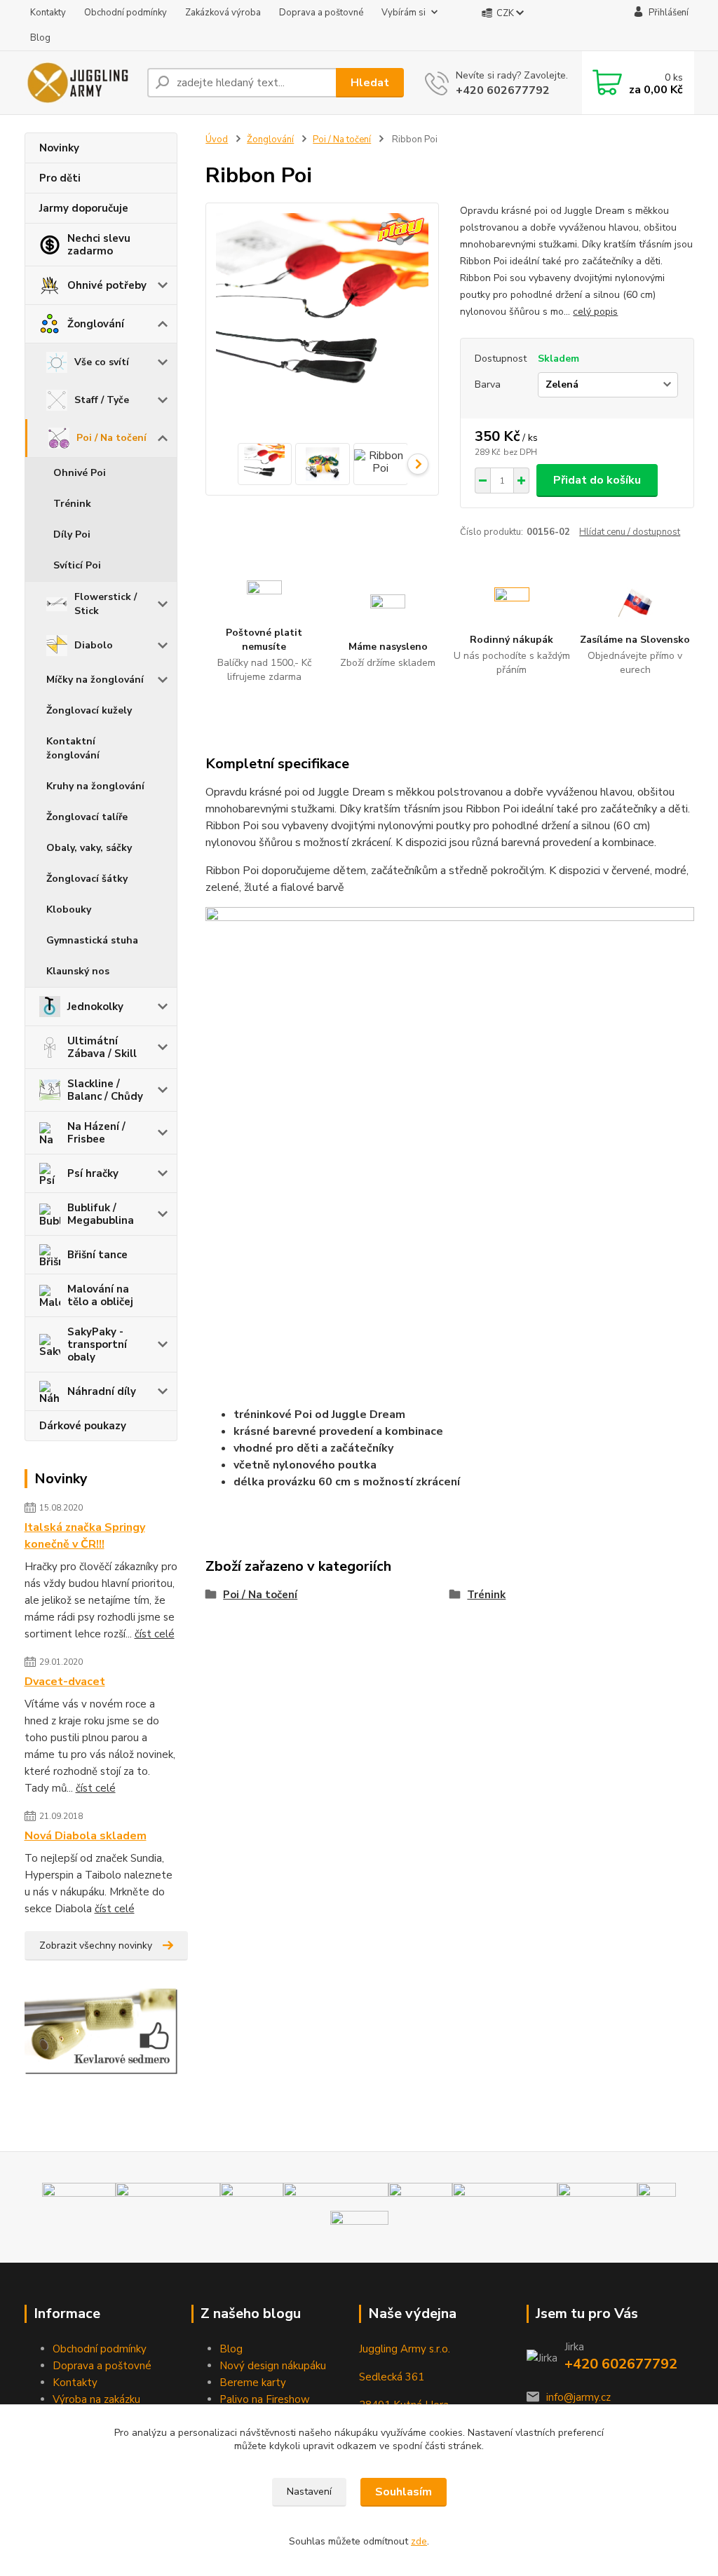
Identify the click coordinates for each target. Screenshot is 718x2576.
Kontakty (48, 13)
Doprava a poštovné (321, 13)
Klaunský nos (78, 971)
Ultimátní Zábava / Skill (102, 1047)
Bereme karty (253, 2383)
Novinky (59, 148)
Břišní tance (97, 1255)
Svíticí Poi (77, 565)
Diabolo (94, 645)
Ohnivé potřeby (107, 285)
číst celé (155, 1634)
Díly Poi (72, 534)
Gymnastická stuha (92, 940)
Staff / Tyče (102, 400)
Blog (40, 38)
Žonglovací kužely (89, 710)
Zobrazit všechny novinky (96, 1945)
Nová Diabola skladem (86, 1836)
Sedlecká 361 (392, 2377)
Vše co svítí (102, 362)
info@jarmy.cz (578, 2397)
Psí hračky (93, 1173)
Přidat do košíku (597, 480)
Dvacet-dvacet (65, 1682)
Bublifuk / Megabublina (101, 1214)
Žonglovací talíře (87, 817)
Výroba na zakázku (96, 2399)
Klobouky (69, 909)
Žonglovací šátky (87, 879)
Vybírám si (404, 13)
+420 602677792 (503, 90)
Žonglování (96, 324)
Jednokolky (95, 1007)
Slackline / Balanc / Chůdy (105, 1090)
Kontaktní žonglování (73, 748)
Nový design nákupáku (273, 2366)
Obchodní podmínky (126, 13)
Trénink (72, 504)
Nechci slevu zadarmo (99, 245)
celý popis (595, 312)
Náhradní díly (102, 1391)
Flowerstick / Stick (106, 604)
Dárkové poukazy (83, 1426)
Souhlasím (404, 2492)
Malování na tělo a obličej (100, 1295)
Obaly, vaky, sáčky (89, 848)
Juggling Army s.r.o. (405, 2349)
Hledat (370, 83)
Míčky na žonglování (95, 680)
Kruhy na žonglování (95, 786)
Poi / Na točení (111, 438)
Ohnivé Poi (80, 473)
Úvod (217, 139)
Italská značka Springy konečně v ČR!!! (85, 1536)
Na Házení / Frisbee (96, 1133)
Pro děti (60, 178)
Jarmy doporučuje (84, 208)
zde (419, 2541)
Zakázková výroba (223, 13)
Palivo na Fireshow (265, 2399)
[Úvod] (80, 83)
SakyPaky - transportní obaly (97, 1344)
